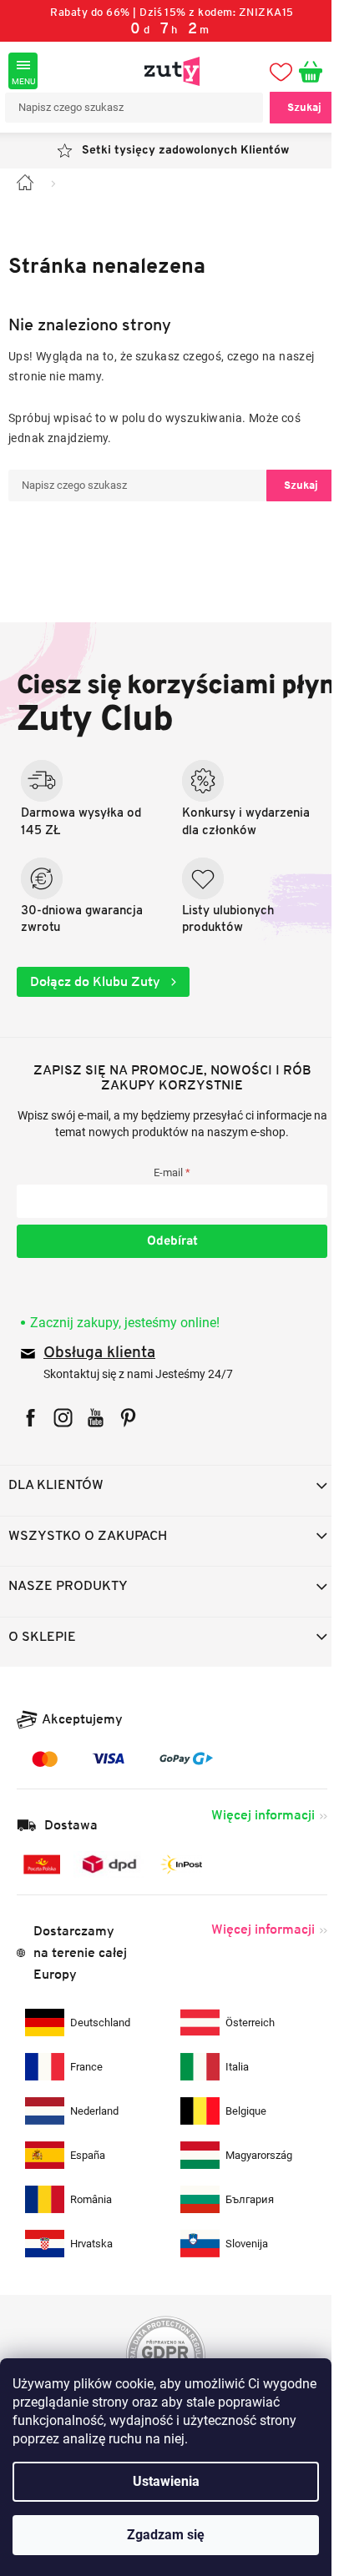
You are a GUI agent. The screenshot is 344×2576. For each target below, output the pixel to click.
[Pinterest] (128, 1418)
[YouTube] (96, 1418)
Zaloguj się (172, 1241)
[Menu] (23, 71)
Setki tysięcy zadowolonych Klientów (185, 151)
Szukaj (304, 107)
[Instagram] (63, 1418)
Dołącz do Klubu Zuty (97, 981)
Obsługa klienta (99, 1353)
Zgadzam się (166, 2535)
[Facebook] (30, 1418)
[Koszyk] (317, 71)
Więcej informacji (263, 1815)
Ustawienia (166, 2481)
